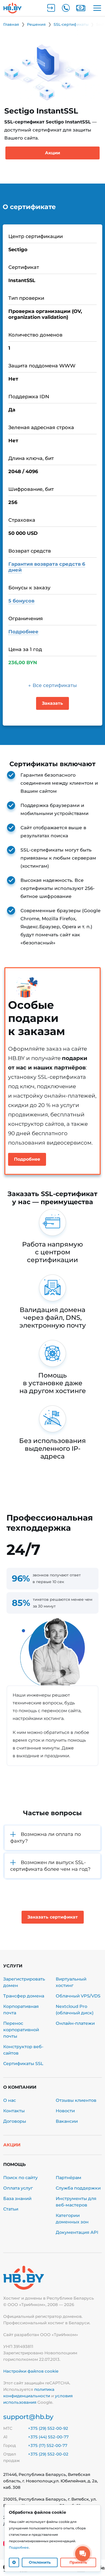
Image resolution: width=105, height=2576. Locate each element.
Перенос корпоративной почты (21, 2030)
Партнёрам (69, 2178)
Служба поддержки (78, 2188)
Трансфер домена (24, 1996)
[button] (52, 1838)
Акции (52, 153)
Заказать (52, 703)
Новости (65, 2111)
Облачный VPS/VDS (78, 1996)
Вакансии (67, 2121)
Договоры (15, 2121)
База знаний (17, 2199)
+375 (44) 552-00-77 (48, 2437)
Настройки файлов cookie (31, 2371)
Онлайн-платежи (75, 2023)
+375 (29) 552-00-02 (48, 2454)
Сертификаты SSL (23, 2064)
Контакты (14, 2111)
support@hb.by (28, 2417)
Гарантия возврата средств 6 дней (47, 567)
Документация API (77, 2232)
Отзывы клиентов (76, 2100)
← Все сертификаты (53, 685)
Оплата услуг (18, 2188)
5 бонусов (21, 601)
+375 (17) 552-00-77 (48, 2445)
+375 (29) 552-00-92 (48, 2428)
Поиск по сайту (20, 2178)
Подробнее (23, 632)
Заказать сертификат (53, 1917)
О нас (10, 2100)
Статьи (11, 2209)
